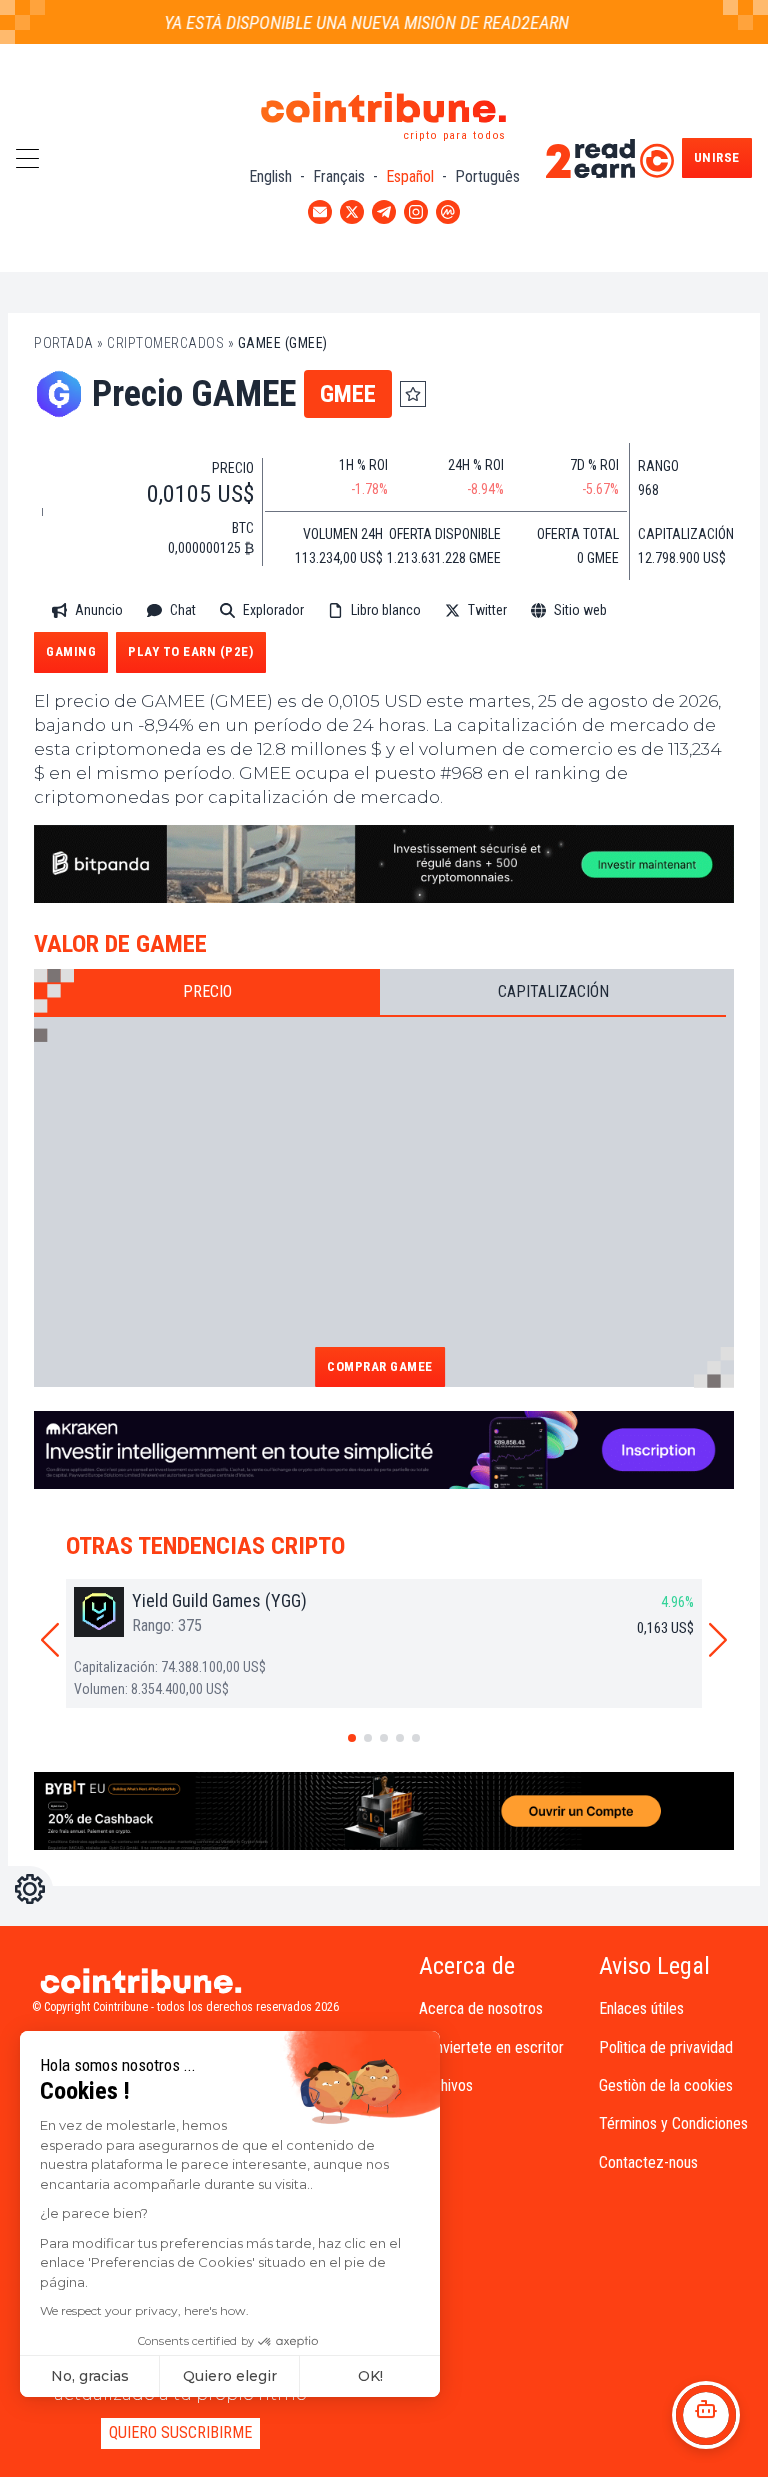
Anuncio (99, 610)
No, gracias (90, 2376)
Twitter (487, 610)
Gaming (71, 651)
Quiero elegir (230, 2376)
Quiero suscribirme (180, 2432)
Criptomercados (165, 343)
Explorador (273, 610)
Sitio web (580, 610)
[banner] (384, 864)
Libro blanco (386, 610)
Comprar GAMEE (380, 1366)
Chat (183, 610)
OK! (370, 2376)
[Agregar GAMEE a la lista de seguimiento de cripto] (413, 394)
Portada (64, 343)
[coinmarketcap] (674, 610)
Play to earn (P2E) (190, 651)
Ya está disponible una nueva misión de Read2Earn (348, 22)
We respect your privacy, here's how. (144, 2310)
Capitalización (553, 991)
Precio (207, 991)
